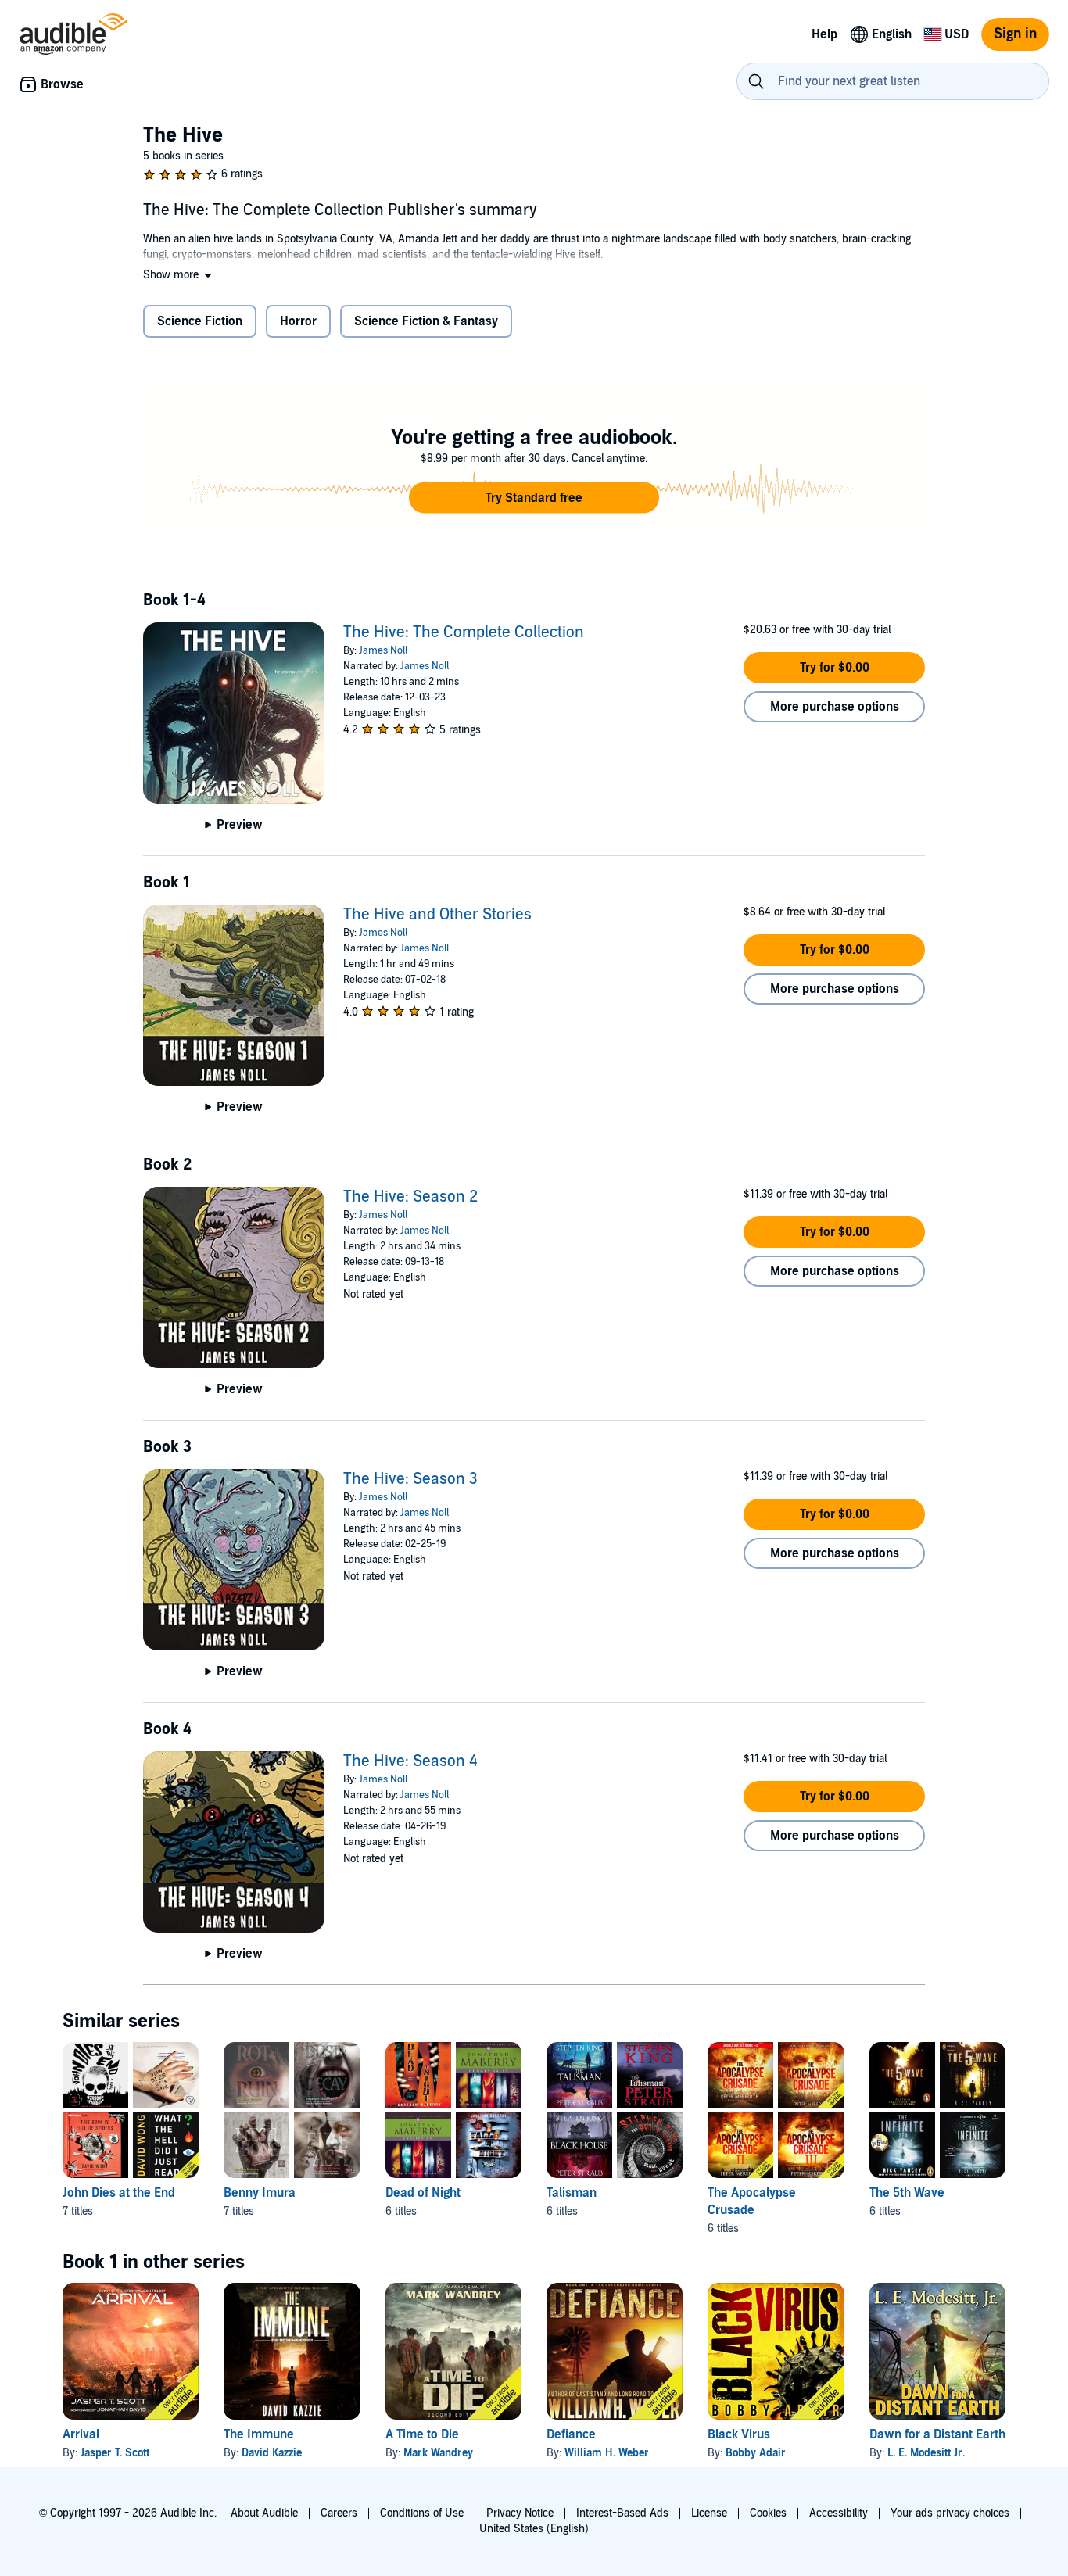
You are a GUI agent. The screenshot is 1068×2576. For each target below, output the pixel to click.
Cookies (768, 2513)
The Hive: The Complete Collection (464, 632)
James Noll (383, 650)
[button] (179, 275)
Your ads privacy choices (950, 2513)
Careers (339, 2513)
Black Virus (739, 2434)
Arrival (81, 2434)
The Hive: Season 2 (410, 1197)
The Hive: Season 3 (410, 1479)
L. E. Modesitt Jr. (926, 2453)
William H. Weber (607, 2453)
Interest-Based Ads (622, 2513)
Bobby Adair (756, 2453)
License (709, 2513)
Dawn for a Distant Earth (937, 2434)
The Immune (259, 2434)
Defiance (571, 2434)
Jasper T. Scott (115, 2453)
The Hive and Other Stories (437, 915)
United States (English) (534, 2529)
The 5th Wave (907, 2193)
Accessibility (839, 2513)
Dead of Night (423, 2193)
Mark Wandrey (438, 2453)
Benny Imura (260, 2193)
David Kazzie (272, 2453)
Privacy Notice (520, 2513)
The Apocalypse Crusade (752, 2202)
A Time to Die (422, 2434)
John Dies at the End (119, 2193)
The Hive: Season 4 (410, 1761)
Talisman (572, 2193)
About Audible (264, 2513)
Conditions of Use (422, 2513)
